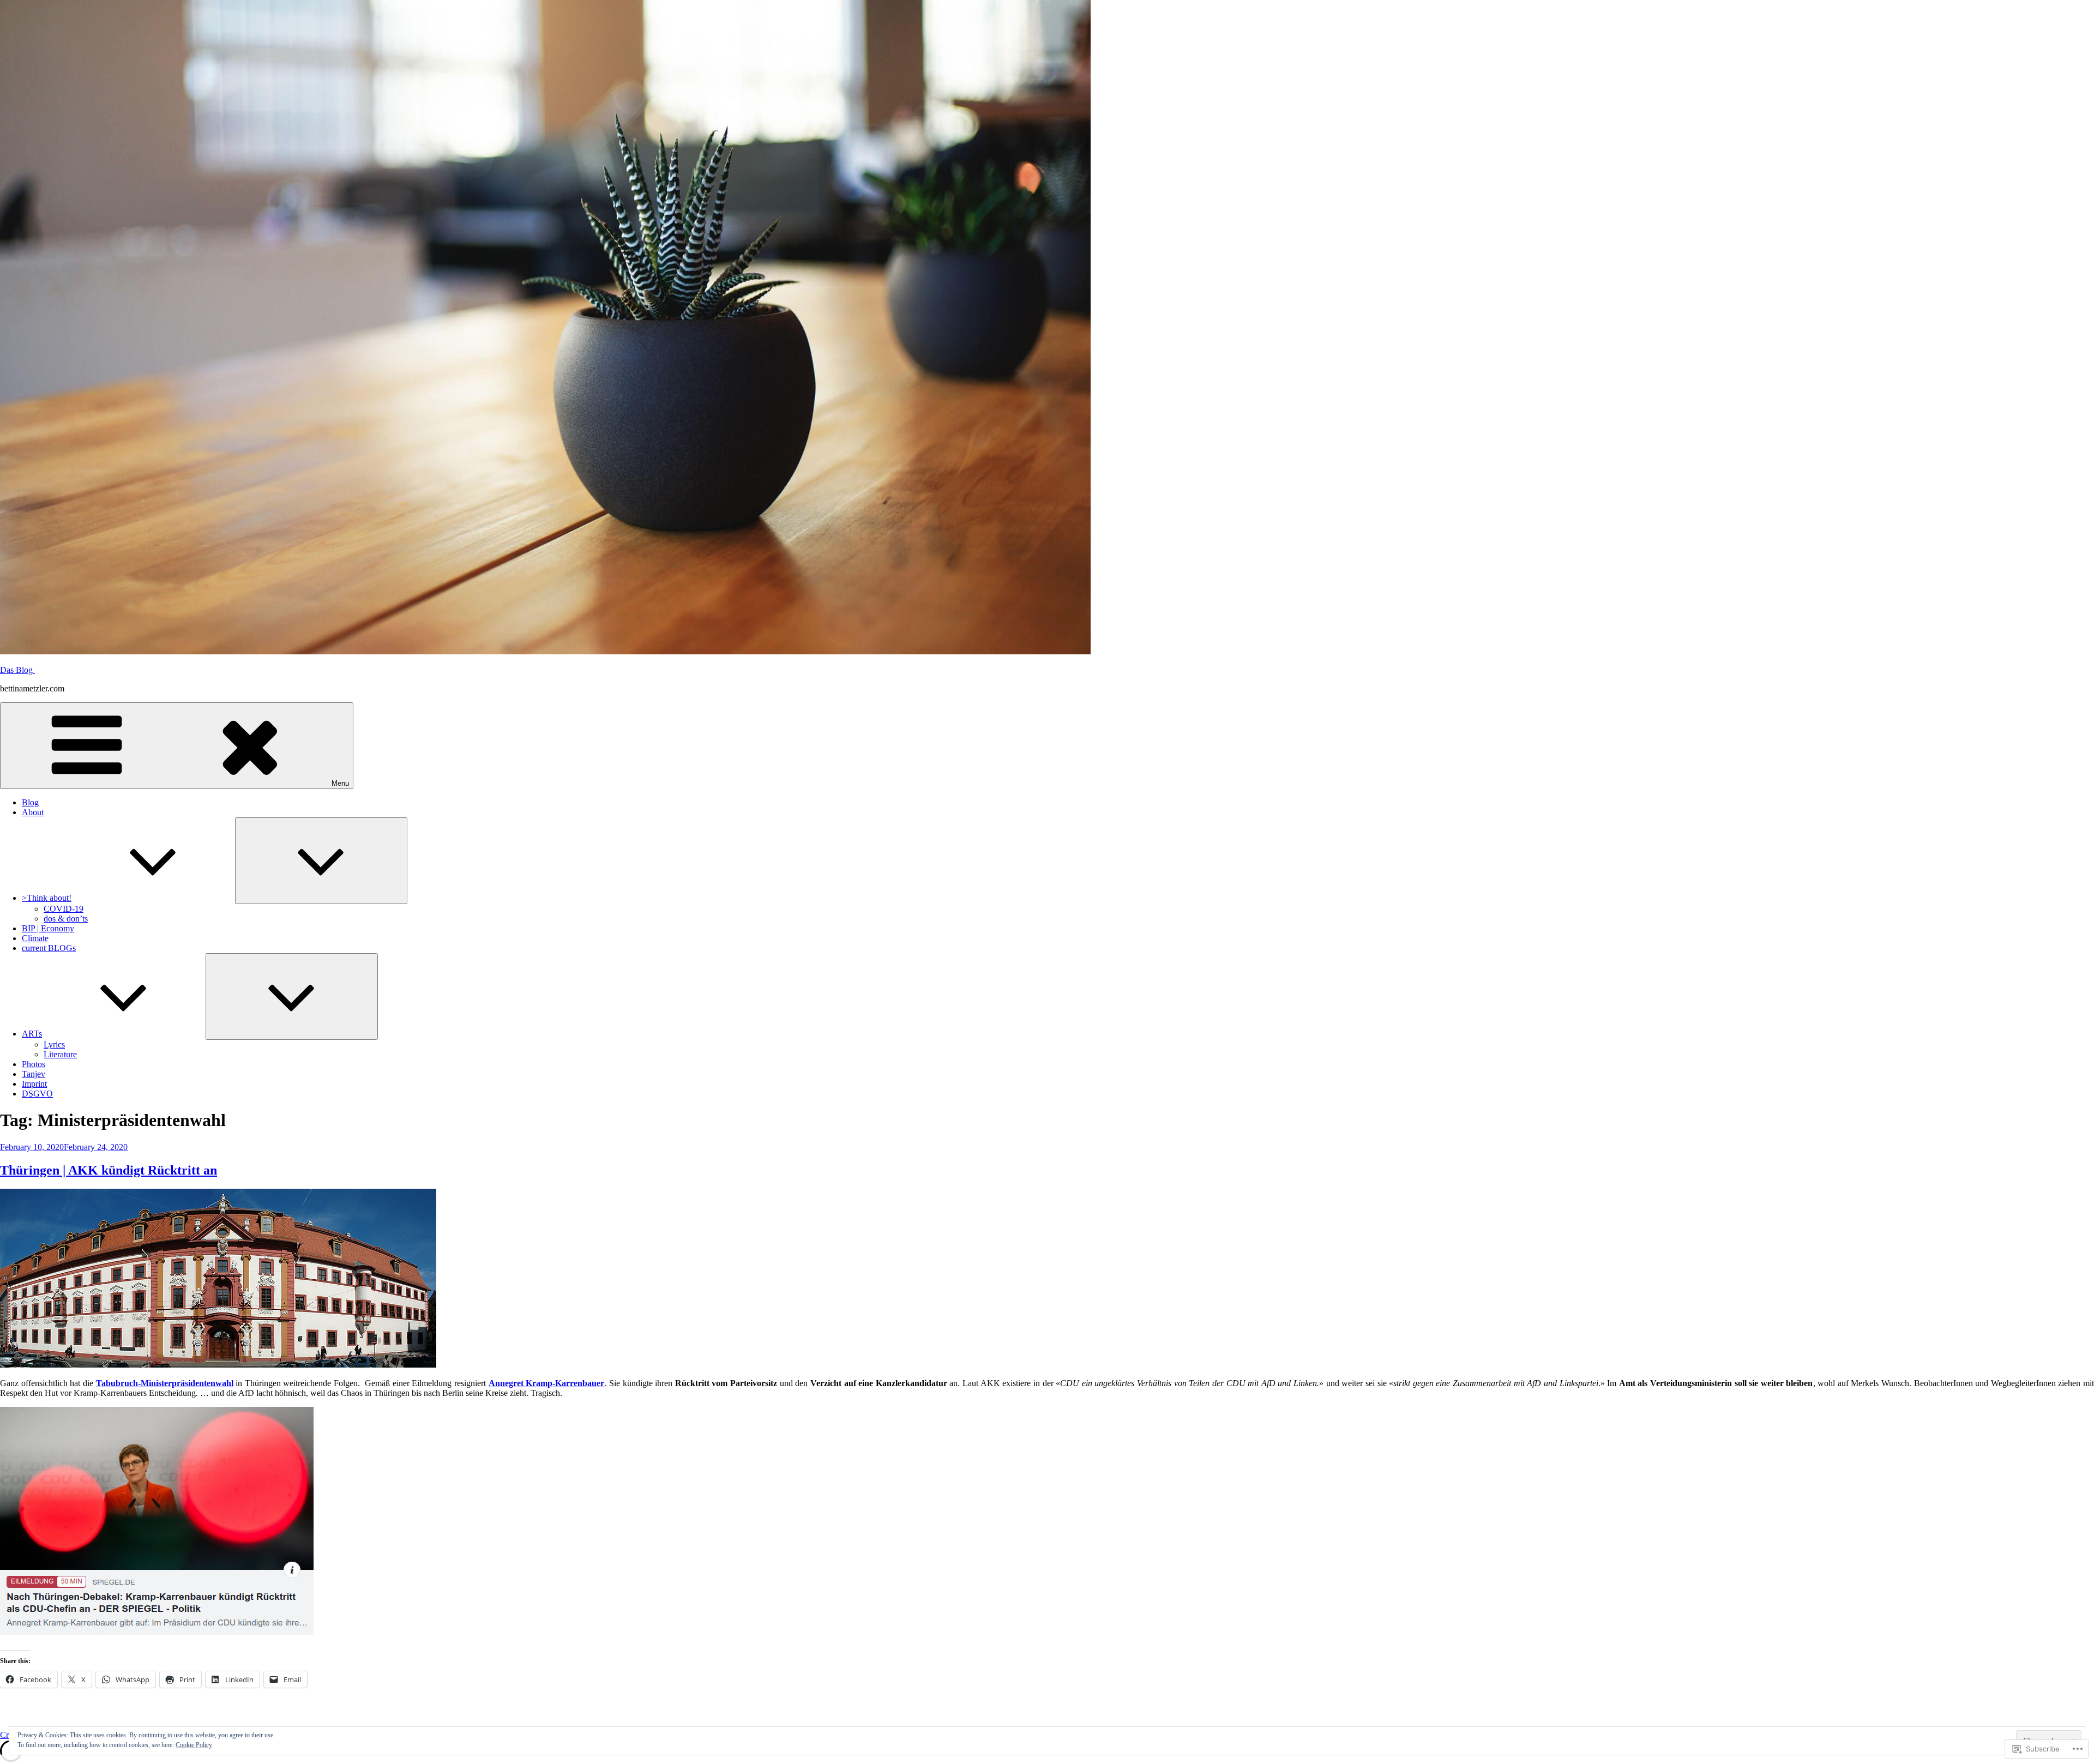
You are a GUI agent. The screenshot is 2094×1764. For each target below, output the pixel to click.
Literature (60, 1054)
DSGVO (37, 1094)
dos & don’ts (66, 919)
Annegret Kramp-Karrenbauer (547, 1383)
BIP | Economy (48, 928)
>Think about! (47, 898)
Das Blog (17, 670)
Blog (30, 802)
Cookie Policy (194, 1745)
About (33, 812)
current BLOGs (49, 948)
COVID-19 (64, 909)
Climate (35, 938)
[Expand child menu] (321, 861)
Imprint (34, 1084)
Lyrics (54, 1044)
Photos (34, 1064)
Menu (340, 783)
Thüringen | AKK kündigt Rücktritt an (109, 1170)
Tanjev (34, 1074)
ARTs (32, 1034)
